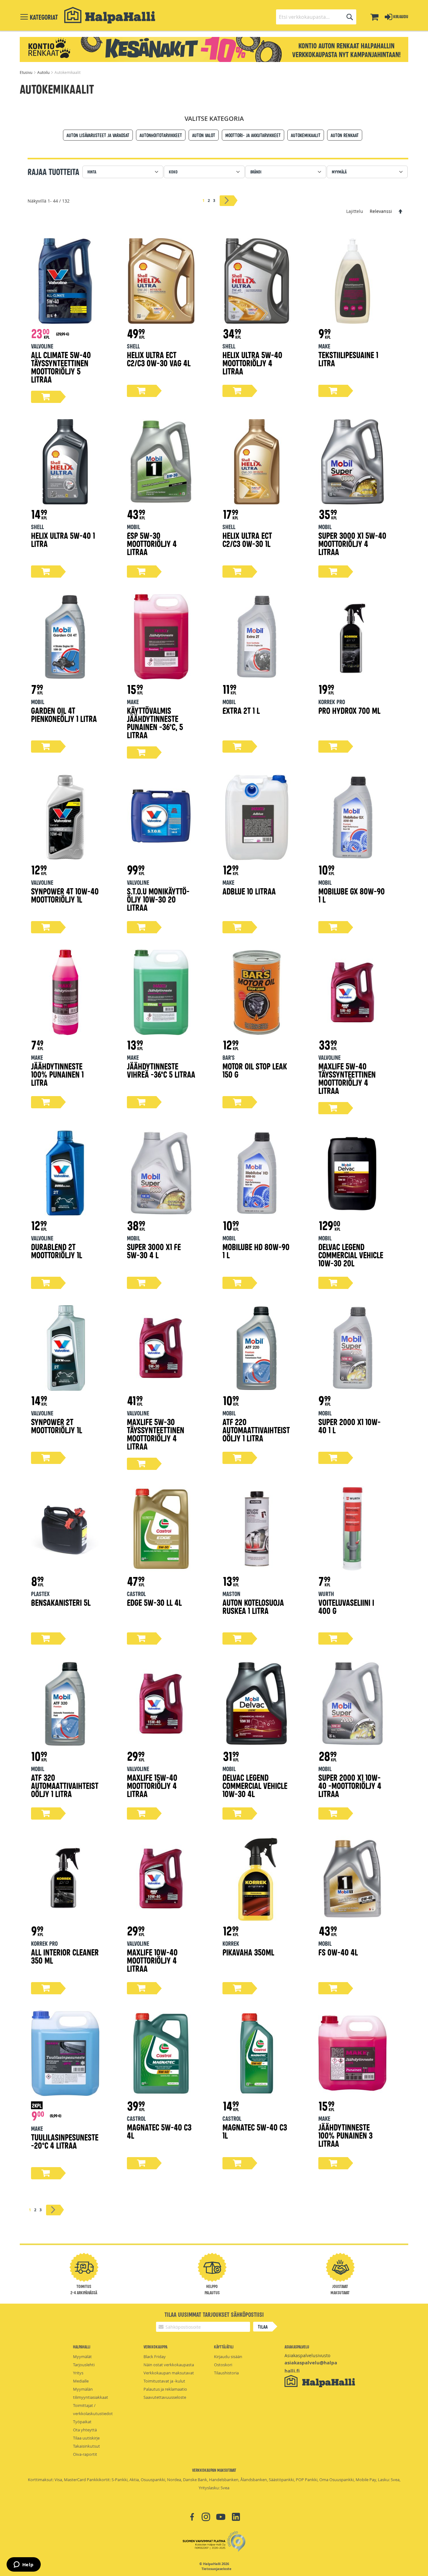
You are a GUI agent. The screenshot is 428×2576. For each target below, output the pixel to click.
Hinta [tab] (92, 172)
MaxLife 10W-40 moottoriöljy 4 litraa (152, 1960)
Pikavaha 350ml (248, 1952)
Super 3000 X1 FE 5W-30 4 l (154, 1251)
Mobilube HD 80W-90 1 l (256, 1251)
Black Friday (155, 2357)
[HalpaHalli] (110, 15)
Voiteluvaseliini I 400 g (346, 1606)
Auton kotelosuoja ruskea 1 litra (253, 1606)
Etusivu (26, 72)
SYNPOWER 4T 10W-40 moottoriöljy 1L (65, 895)
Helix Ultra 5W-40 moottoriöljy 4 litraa (252, 363)
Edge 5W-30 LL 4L (154, 1602)
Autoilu (44, 72)
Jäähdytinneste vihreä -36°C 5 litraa (161, 1070)
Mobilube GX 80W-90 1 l (352, 895)
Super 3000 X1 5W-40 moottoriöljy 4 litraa (352, 543)
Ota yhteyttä (85, 2430)
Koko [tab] (173, 172)
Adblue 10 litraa (249, 891)
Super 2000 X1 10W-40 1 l (350, 1426)
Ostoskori (223, 2365)
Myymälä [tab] (339, 172)
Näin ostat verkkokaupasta (169, 2365)
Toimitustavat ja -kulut (164, 2381)
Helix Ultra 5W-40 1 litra (63, 539)
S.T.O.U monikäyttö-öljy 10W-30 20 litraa (158, 899)
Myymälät (82, 2357)
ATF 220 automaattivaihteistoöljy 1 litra (256, 1430)
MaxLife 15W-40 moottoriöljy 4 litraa (152, 1785)
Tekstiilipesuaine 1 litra (348, 359)
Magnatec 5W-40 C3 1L (255, 2131)
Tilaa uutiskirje (86, 2438)
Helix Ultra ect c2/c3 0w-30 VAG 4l (159, 359)
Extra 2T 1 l (241, 710)
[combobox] (316, 17)
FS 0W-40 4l (338, 1952)
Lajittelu (355, 211)
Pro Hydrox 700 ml (349, 710)
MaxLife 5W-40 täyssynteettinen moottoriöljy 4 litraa (347, 1078)
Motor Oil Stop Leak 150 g (255, 1070)
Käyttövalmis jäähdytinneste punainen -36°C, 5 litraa (155, 722)
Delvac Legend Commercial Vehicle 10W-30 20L (351, 1255)
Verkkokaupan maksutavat (169, 2373)
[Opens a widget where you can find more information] (23, 2565)
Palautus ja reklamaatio (165, 2389)
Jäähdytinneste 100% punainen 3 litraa (345, 2135)
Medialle (81, 2381)
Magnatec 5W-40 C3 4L (159, 2131)
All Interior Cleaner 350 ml (65, 1956)
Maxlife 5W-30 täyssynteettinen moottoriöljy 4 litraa (156, 1434)
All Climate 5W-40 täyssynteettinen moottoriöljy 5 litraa (61, 367)
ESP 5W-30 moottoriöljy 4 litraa (152, 543)
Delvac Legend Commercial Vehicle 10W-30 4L (255, 1785)
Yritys (78, 2373)
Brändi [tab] (256, 172)
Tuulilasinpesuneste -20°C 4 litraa (65, 2141)
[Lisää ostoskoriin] (46, 397)
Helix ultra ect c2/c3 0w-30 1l (247, 539)
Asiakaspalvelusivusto (307, 2355)
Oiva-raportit (85, 2454)
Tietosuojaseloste (217, 2569)
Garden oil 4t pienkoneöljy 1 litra (64, 714)
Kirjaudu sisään (228, 2357)
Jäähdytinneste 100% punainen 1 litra (57, 1074)
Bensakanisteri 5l (61, 1602)
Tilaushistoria (226, 2373)
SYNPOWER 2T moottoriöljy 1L (57, 1426)
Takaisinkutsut (86, 2446)
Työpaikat (82, 2422)
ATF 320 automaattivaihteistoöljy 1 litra (65, 1785)
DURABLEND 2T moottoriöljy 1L (57, 1251)
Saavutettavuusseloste (165, 2397)
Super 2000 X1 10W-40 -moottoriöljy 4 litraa (350, 1785)
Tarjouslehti (84, 2365)
